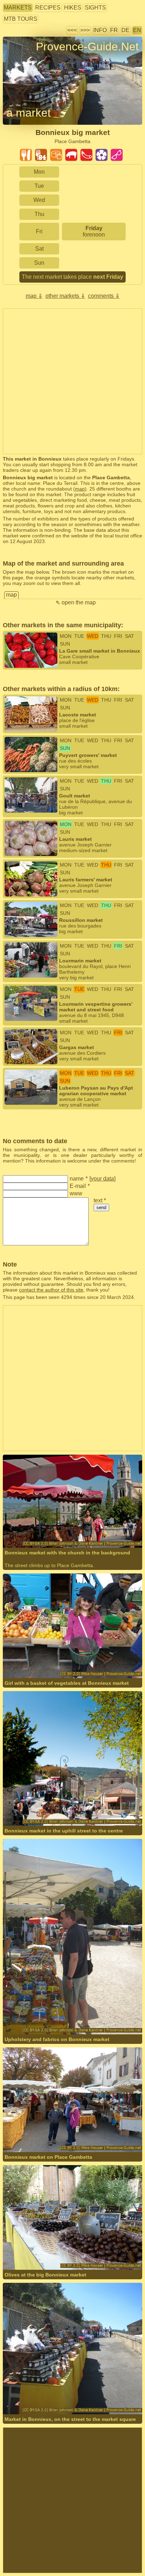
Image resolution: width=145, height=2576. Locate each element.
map (80, 489)
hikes (73, 8)
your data (102, 1179)
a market (29, 113)
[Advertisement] (72, 381)
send (101, 1207)
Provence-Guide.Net (87, 47)
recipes (48, 8)
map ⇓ (34, 296)
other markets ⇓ (65, 296)
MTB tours (21, 19)
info (100, 30)
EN (137, 30)
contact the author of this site (51, 1290)
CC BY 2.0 (110, 1659)
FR (114, 30)
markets (18, 8)
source (101, 1523)
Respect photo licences (29, 59)
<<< (72, 30)
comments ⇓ (104, 296)
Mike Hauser (38, 1659)
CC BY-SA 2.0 (19, 1529)
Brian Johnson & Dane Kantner (58, 1523)
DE (125, 30)
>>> (85, 30)
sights (95, 8)
